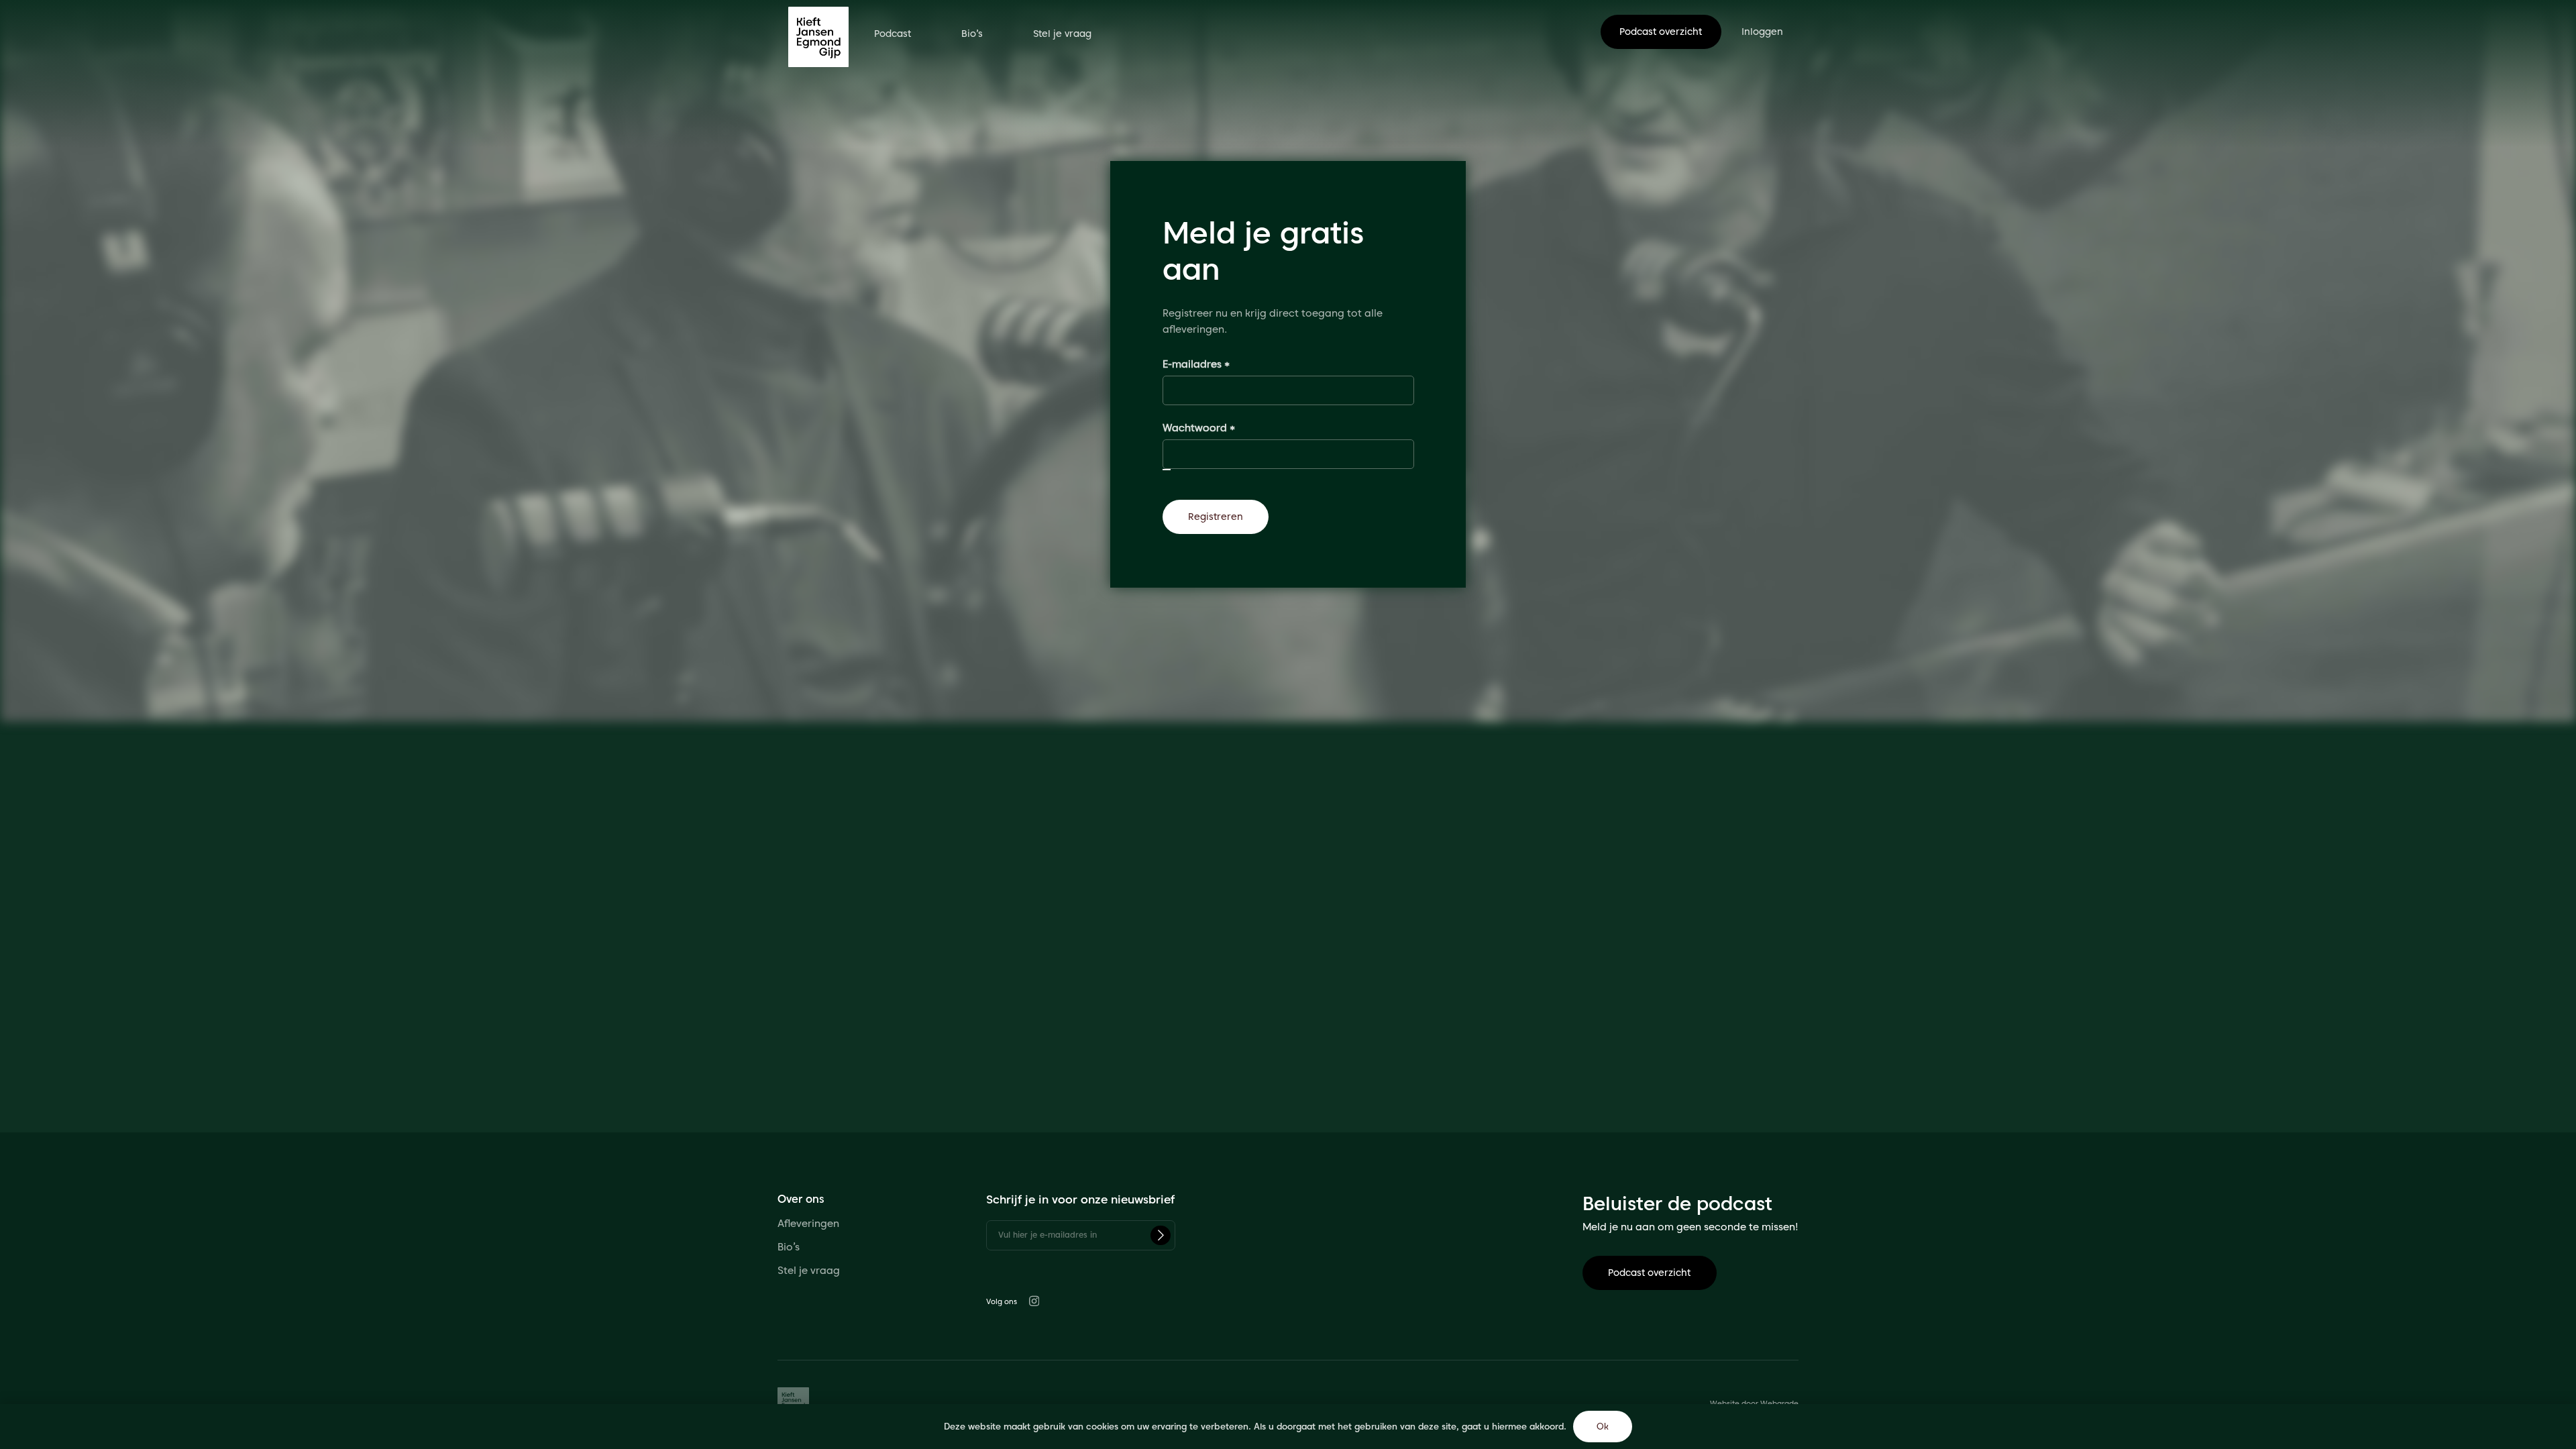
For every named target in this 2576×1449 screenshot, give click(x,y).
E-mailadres (1213, 364)
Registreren (1216, 517)
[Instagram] (1034, 1301)
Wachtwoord (1215, 428)
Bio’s (789, 1247)
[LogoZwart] (818, 37)
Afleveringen (808, 1224)
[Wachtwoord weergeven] (1167, 470)
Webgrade (1779, 1403)
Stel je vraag (810, 1271)
